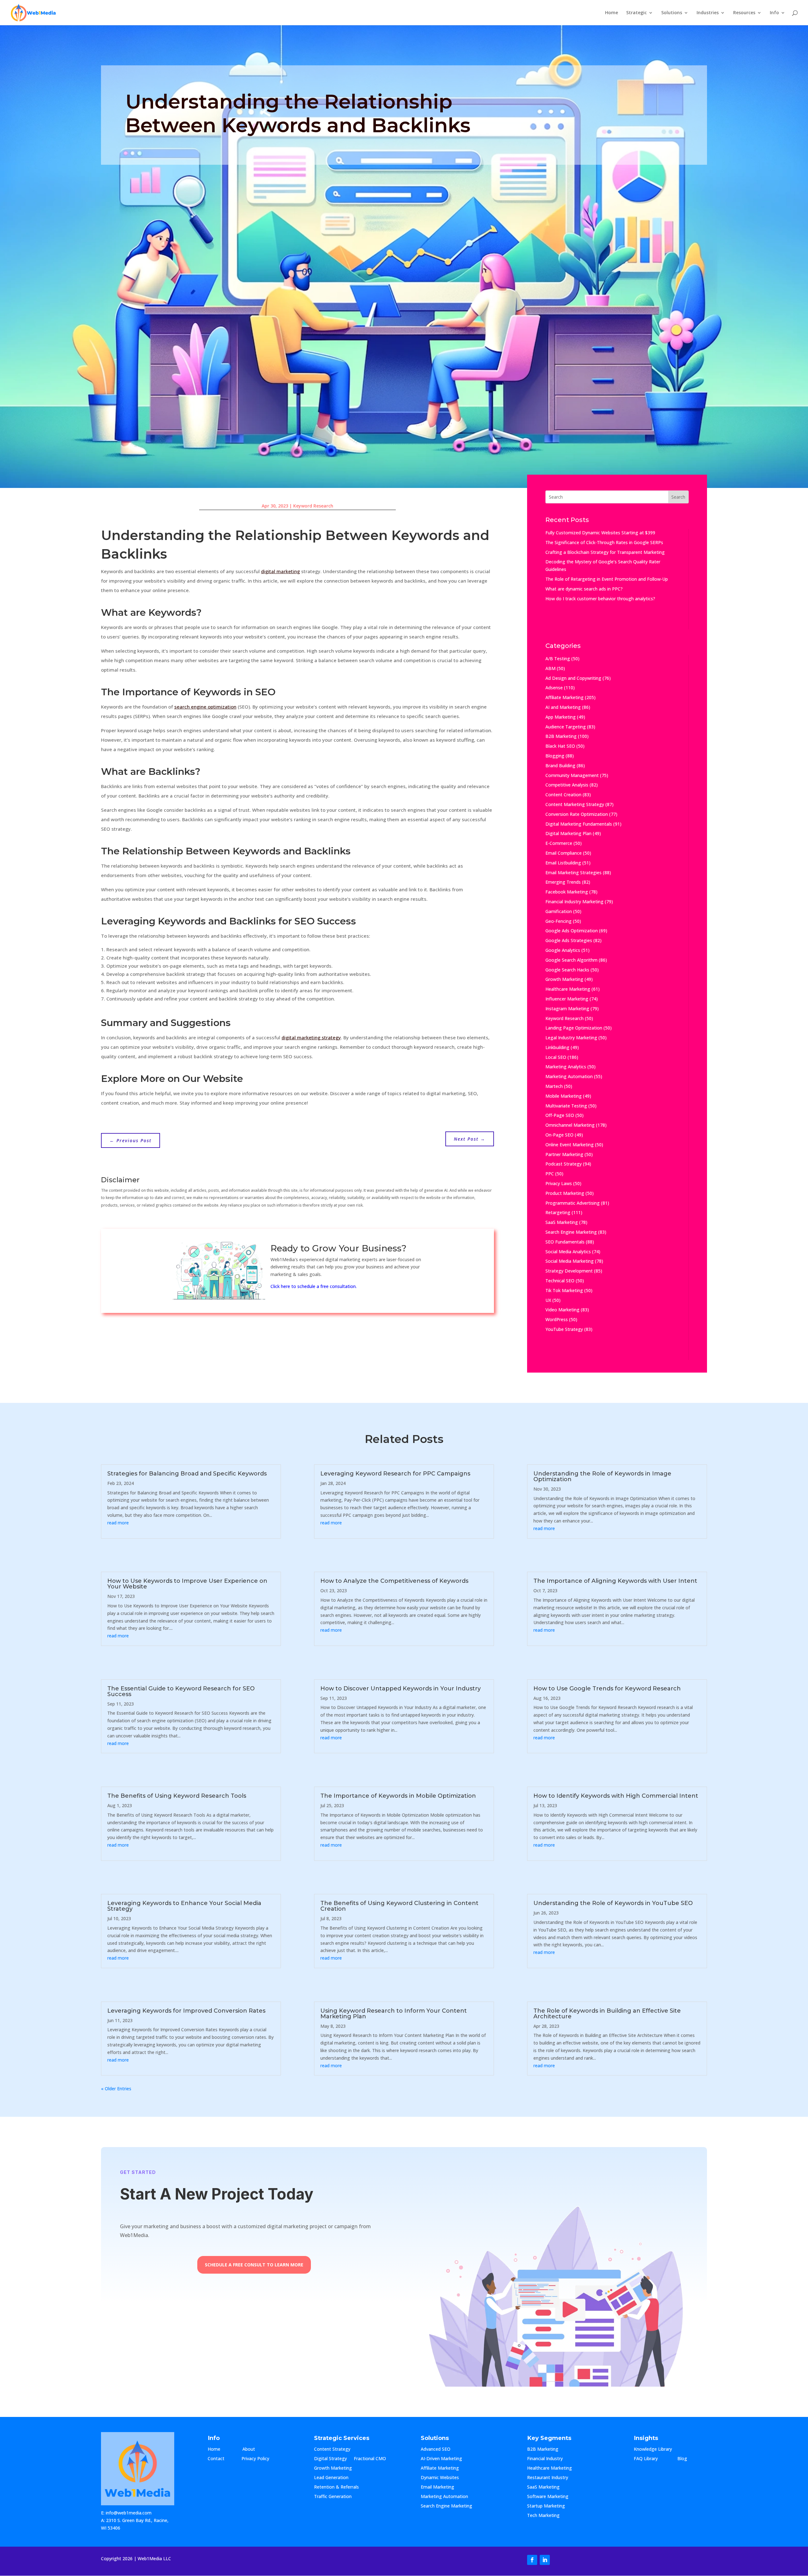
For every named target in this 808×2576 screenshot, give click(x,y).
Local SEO (556, 1057)
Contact (221, 2459)
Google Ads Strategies (569, 940)
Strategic (636, 13)
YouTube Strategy (564, 1329)
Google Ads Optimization (572, 931)
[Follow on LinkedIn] (545, 2560)
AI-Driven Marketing (441, 2459)
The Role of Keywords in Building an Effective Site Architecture (607, 2014)
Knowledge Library (653, 2449)
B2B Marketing (561, 736)
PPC (550, 1174)
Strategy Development (569, 1271)
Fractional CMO (370, 2459)
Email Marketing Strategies (573, 873)
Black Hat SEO (560, 746)
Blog (687, 2459)
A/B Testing (558, 659)
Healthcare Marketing (568, 989)
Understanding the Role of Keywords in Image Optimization (602, 1476)
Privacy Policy (255, 2459)
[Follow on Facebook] (532, 2560)
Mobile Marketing (564, 1096)
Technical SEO (560, 1281)
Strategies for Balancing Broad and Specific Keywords (187, 1474)
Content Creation (563, 795)
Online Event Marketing (570, 1145)
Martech (554, 1086)
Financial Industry (545, 2459)
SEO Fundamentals (565, 1242)
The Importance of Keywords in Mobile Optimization (398, 1796)
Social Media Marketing (570, 1261)
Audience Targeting (566, 727)
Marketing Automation (569, 1076)
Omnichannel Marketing (570, 1125)
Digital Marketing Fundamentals (579, 824)
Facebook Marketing (567, 892)
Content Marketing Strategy (575, 804)
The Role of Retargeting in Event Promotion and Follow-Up (607, 579)
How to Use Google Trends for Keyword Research (607, 1689)
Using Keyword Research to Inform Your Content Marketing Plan (394, 2014)
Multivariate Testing (566, 1106)
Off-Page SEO (560, 1115)
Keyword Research (313, 506)
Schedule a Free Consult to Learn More (254, 2265)
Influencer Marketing (567, 999)
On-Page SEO (559, 1135)
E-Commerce (559, 843)
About (255, 2449)
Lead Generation (331, 2478)
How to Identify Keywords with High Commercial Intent (616, 1796)
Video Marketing (562, 1310)
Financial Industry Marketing (574, 902)
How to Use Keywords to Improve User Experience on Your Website (187, 1584)
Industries (708, 13)
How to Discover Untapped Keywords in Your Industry (401, 1689)
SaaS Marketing (562, 1222)
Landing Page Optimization (574, 1028)
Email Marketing (437, 2487)
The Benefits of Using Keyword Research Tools (177, 1796)
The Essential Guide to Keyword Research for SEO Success (181, 1691)
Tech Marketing (543, 2516)
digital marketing (280, 571)
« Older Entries (116, 2089)
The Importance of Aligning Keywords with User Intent (615, 1581)
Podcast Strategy (564, 1164)
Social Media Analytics (568, 1252)
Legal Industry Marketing (571, 1038)
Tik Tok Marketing (564, 1290)
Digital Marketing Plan (568, 833)
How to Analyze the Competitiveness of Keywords (394, 1581)
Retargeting (558, 1212)
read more (118, 1523)
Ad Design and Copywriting (573, 678)
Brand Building (560, 766)
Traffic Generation (333, 2497)
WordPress (557, 1319)
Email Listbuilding (563, 863)
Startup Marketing (546, 2506)
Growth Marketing (564, 979)
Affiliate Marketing (564, 697)
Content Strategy (332, 2449)
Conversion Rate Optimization (577, 814)
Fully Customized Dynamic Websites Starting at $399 (600, 533)
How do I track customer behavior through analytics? (600, 599)
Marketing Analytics (566, 1067)
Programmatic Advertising (573, 1203)
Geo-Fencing (558, 921)
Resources (744, 13)
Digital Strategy (330, 2459)
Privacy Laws (559, 1183)
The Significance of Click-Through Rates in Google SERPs (604, 542)
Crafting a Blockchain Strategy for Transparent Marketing (605, 552)
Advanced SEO (436, 2449)
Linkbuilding (557, 1047)
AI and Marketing (563, 707)
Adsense (554, 688)
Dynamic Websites (440, 2478)
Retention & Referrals (336, 2487)
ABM (550, 668)
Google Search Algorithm (571, 960)
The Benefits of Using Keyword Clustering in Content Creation (399, 1906)
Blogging (555, 756)
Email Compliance (564, 853)
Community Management (572, 775)
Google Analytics (563, 950)
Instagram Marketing (567, 1009)
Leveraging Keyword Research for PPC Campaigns (395, 1474)
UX (548, 1300)
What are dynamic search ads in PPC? (584, 589)
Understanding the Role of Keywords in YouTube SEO (613, 1903)
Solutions (672, 13)
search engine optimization (205, 707)
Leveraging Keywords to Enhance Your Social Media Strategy (184, 1906)
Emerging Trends (563, 882)
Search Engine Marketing (571, 1232)
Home (612, 13)
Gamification (559, 911)
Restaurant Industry (548, 2478)
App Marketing (561, 717)
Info (774, 13)
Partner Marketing (564, 1154)
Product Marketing (565, 1193)
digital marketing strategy (311, 1037)
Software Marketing (548, 2497)
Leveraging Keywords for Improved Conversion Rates (186, 2011)
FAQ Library (652, 2459)
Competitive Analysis (567, 785)
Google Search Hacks (567, 970)
